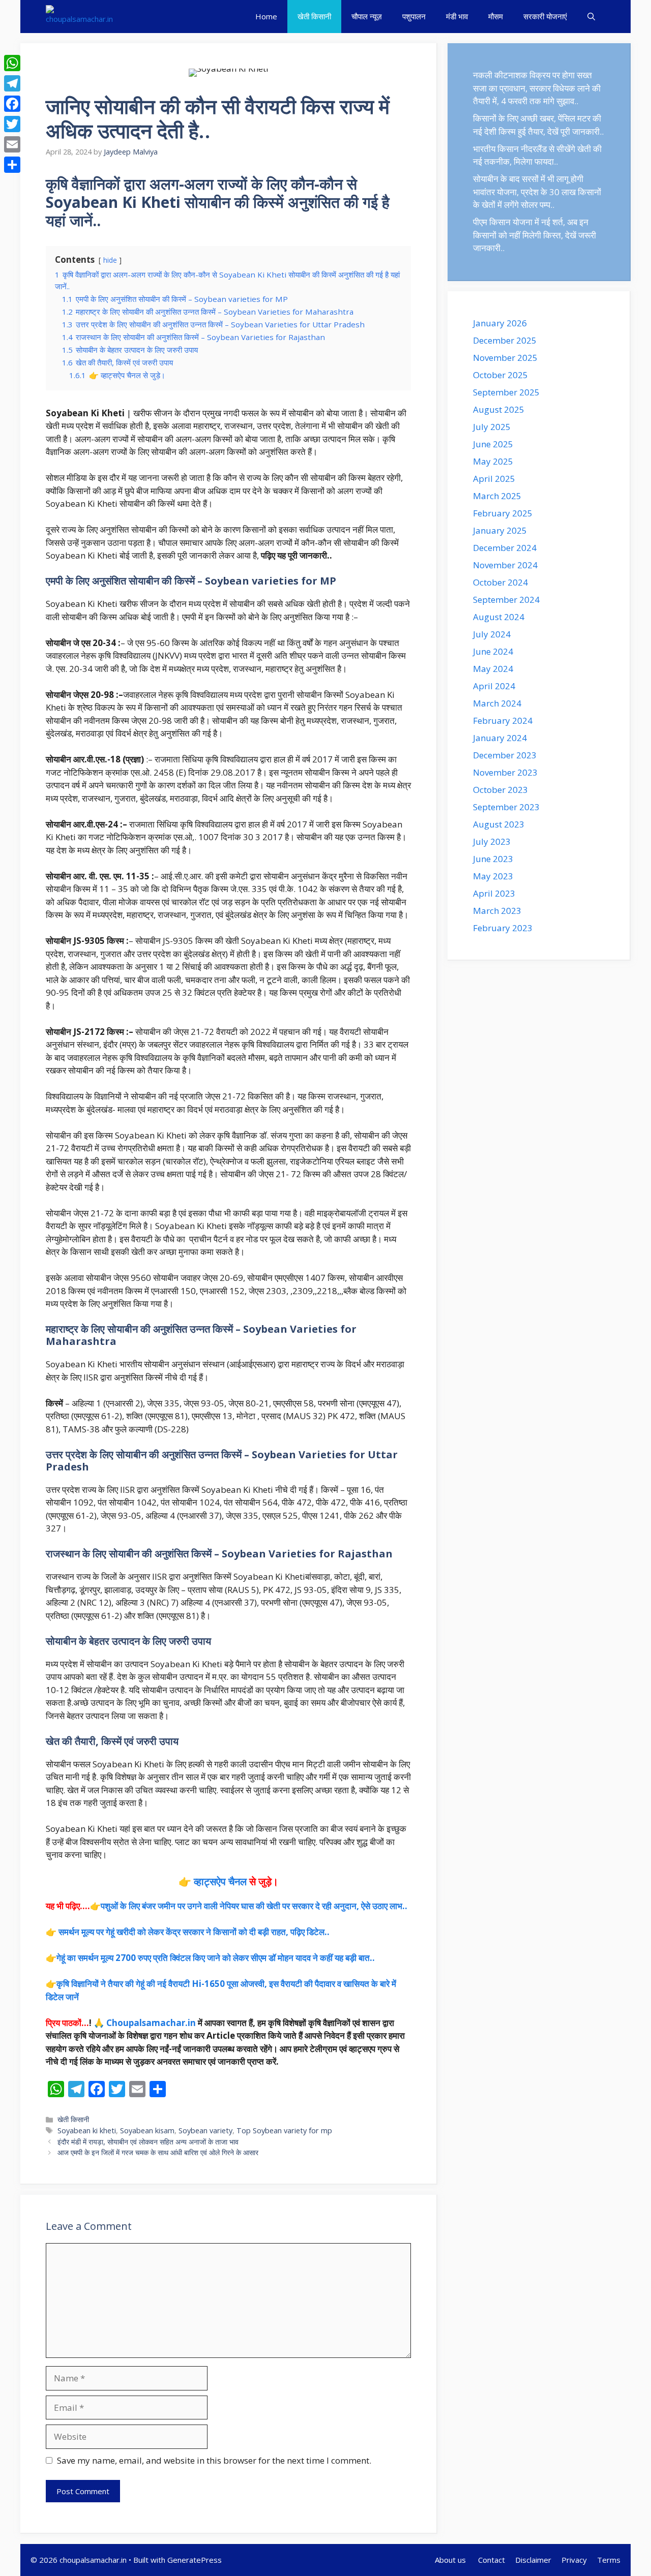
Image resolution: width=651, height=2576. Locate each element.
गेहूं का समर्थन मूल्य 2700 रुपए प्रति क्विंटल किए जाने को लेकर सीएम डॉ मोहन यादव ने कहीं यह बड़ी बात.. (216, 1958)
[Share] (12, 165)
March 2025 (497, 496)
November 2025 (505, 358)
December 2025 (505, 340)
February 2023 (503, 928)
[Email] (12, 144)
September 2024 (506, 600)
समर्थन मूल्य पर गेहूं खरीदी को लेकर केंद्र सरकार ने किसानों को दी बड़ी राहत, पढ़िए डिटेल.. (194, 1932)
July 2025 (492, 427)
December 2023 (505, 755)
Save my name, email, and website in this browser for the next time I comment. (214, 2460)
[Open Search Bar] (591, 17)
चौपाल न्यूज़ (367, 16)
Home (266, 16)
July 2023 (492, 841)
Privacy (574, 2560)
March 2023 (497, 911)
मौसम (496, 16)
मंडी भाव (457, 16)
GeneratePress (195, 2560)
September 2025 (506, 392)
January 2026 (500, 323)
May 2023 (493, 876)
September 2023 (506, 807)
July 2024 (492, 634)
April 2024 (494, 686)
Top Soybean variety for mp (284, 2130)
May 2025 (493, 461)
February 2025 (503, 513)
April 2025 (494, 479)
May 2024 (493, 669)
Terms (609, 2560)
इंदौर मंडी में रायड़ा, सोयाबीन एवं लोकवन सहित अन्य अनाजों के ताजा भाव (148, 2142)
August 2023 (499, 824)
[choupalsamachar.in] (79, 17)
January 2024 (500, 738)
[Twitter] (12, 124)
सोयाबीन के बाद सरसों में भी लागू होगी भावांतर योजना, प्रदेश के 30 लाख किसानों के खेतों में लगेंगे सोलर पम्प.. (537, 192)
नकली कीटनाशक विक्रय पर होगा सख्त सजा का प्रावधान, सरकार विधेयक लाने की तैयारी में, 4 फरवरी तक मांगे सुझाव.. (537, 88)
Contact (492, 2560)
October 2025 (500, 375)
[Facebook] (12, 104)
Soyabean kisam (147, 2130)
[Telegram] (12, 83)
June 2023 (493, 859)
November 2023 (505, 772)
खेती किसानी (314, 16)
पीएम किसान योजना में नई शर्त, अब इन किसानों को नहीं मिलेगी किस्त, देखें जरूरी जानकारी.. (535, 235)
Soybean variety (205, 2130)
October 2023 (500, 790)
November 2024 (505, 565)
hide (110, 260)
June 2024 (493, 651)
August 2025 (499, 409)
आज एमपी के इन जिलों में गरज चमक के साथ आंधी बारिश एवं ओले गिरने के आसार (158, 2152)
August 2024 (499, 617)
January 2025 (500, 530)
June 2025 (493, 444)
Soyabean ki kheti (87, 2130)
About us (451, 2560)
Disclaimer (533, 2560)
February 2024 (503, 720)
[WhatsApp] (12, 63)
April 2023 (494, 893)
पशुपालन (414, 16)
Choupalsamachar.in (151, 2023)
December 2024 (505, 548)
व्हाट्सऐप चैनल (220, 1881)
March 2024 (497, 703)
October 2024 (500, 582)
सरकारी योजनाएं (545, 16)
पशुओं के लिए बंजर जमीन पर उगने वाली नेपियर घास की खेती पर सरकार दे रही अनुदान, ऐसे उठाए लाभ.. (254, 1906)
